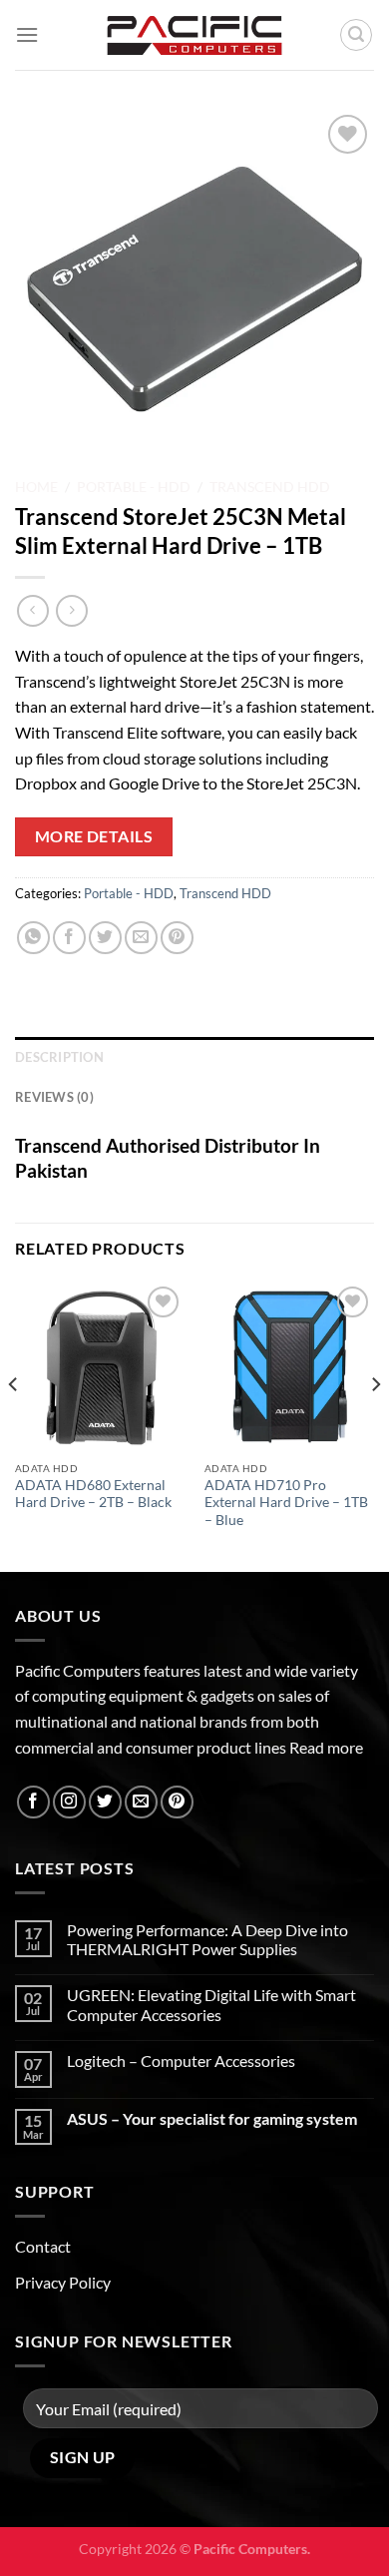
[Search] (356, 35)
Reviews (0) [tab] (54, 1097)
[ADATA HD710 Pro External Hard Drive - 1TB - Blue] (289, 1366)
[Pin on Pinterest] (177, 938)
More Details (94, 836)
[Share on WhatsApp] (33, 938)
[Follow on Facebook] (33, 1802)
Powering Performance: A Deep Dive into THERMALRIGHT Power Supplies (207, 1939)
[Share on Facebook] (69, 938)
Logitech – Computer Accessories (181, 2061)
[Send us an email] (141, 1802)
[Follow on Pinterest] (177, 1802)
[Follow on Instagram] (69, 1802)
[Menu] (27, 34)
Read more (326, 1747)
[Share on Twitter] (105, 938)
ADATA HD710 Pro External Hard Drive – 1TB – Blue (286, 1503)
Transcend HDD (270, 487)
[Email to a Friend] (141, 938)
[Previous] (14, 1425)
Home (36, 487)
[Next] (375, 1425)
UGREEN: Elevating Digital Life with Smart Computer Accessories (211, 2004)
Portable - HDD (134, 487)
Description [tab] (59, 1057)
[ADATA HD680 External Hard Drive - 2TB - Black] (100, 1366)
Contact (43, 2246)
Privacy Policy (63, 2282)
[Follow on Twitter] (105, 1802)
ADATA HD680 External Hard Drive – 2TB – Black (93, 1494)
